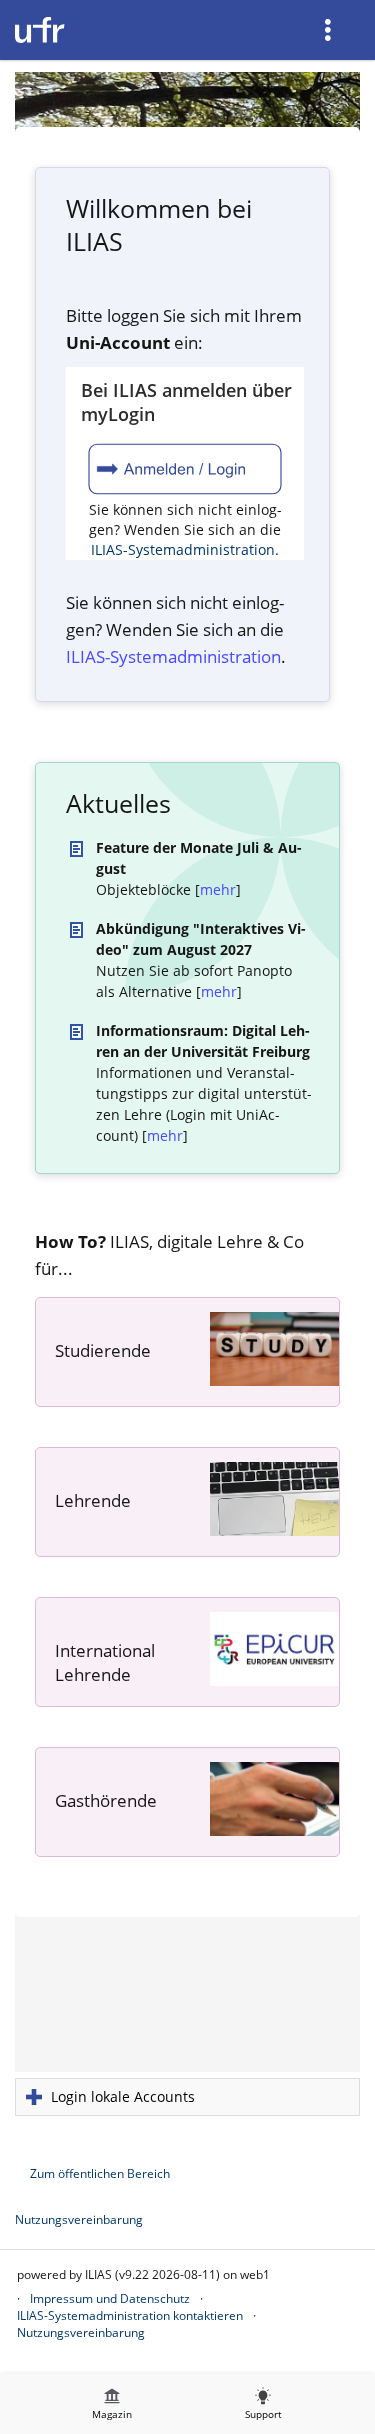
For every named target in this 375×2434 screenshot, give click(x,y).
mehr (218, 889)
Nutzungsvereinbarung (79, 2219)
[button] (187, 2097)
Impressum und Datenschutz (110, 2298)
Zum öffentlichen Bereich (100, 2173)
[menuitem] (330, 30)
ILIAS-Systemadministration (183, 549)
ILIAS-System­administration (173, 656)
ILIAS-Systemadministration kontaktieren (130, 2315)
